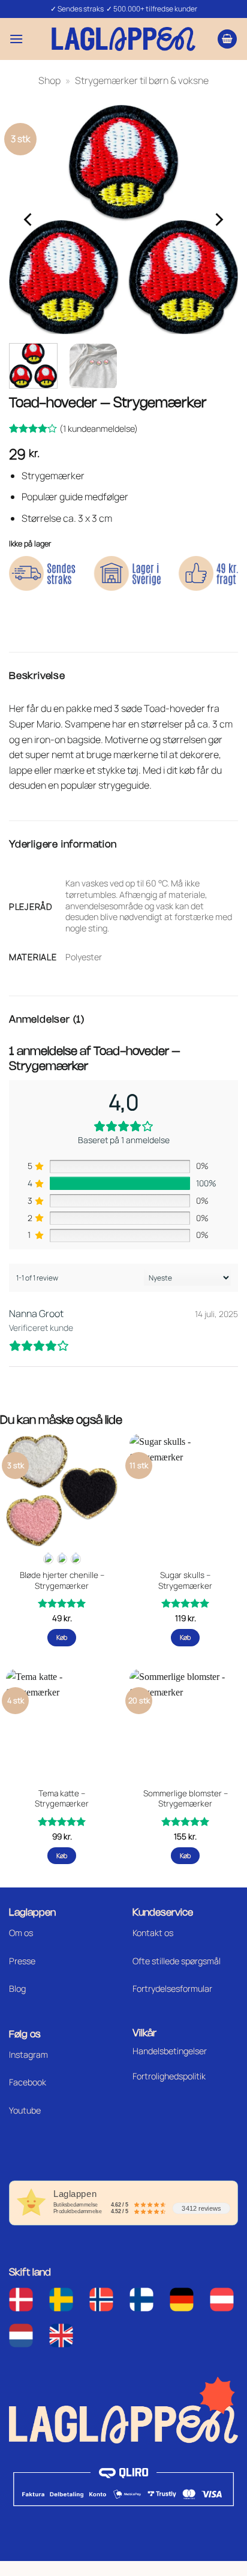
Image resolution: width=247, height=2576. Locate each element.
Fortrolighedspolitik (169, 2076)
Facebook (28, 2082)
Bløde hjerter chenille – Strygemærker (62, 1581)
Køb (62, 1637)
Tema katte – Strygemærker (62, 1799)
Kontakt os (153, 1933)
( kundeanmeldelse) (99, 429)
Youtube (25, 2110)
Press (20, 1961)
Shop (49, 80)
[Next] (218, 220)
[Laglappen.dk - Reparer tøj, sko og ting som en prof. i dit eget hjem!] (123, 39)
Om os (21, 1933)
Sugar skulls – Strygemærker (185, 1581)
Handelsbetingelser (170, 2051)
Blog (17, 1989)
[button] (16, 39)
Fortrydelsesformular (172, 1989)
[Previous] (29, 220)
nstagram (29, 2055)
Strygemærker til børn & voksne (142, 80)
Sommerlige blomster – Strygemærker (186, 1799)
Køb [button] (186, 1637)
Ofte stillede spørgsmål (177, 1961)
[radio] (48, 1559)
